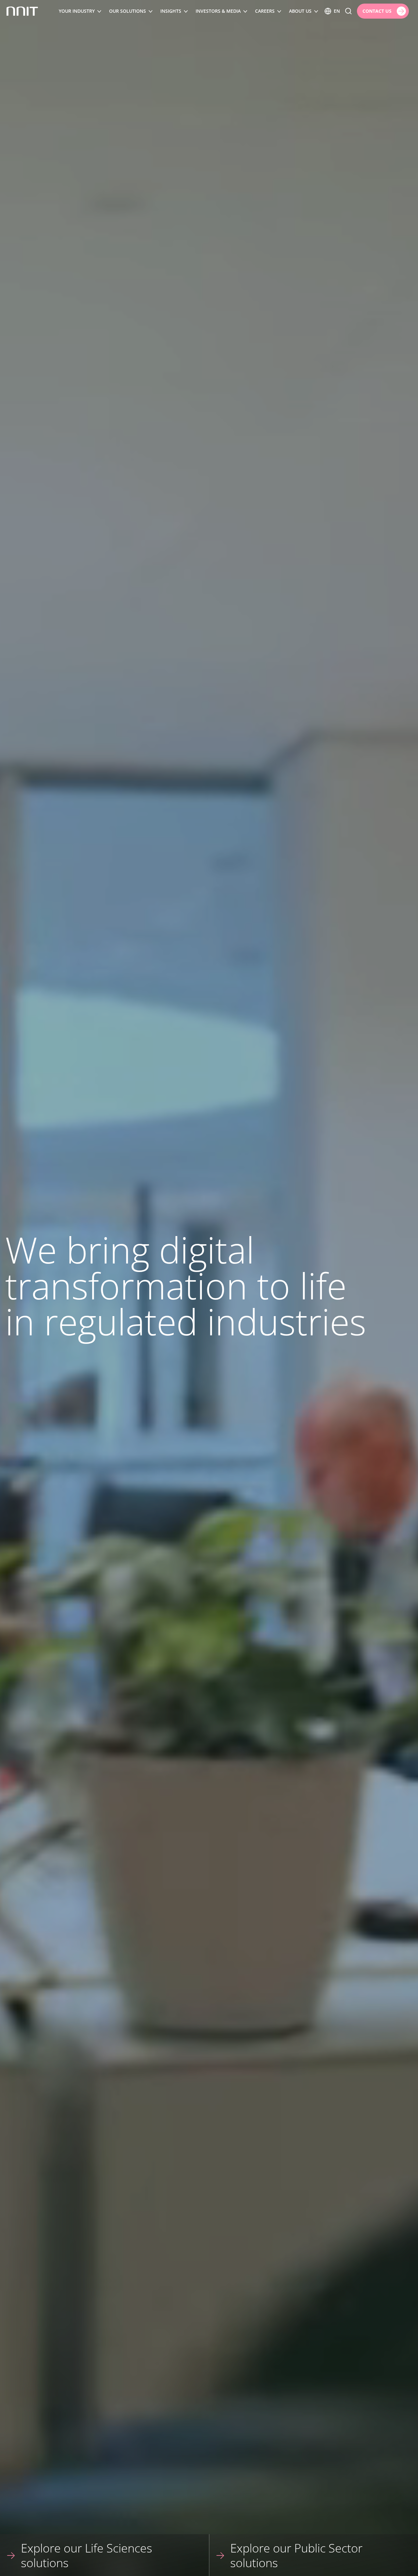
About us (300, 11)
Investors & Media (218, 11)
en (337, 11)
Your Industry (77, 11)
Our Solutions (128, 11)
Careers (265, 11)
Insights (171, 11)
